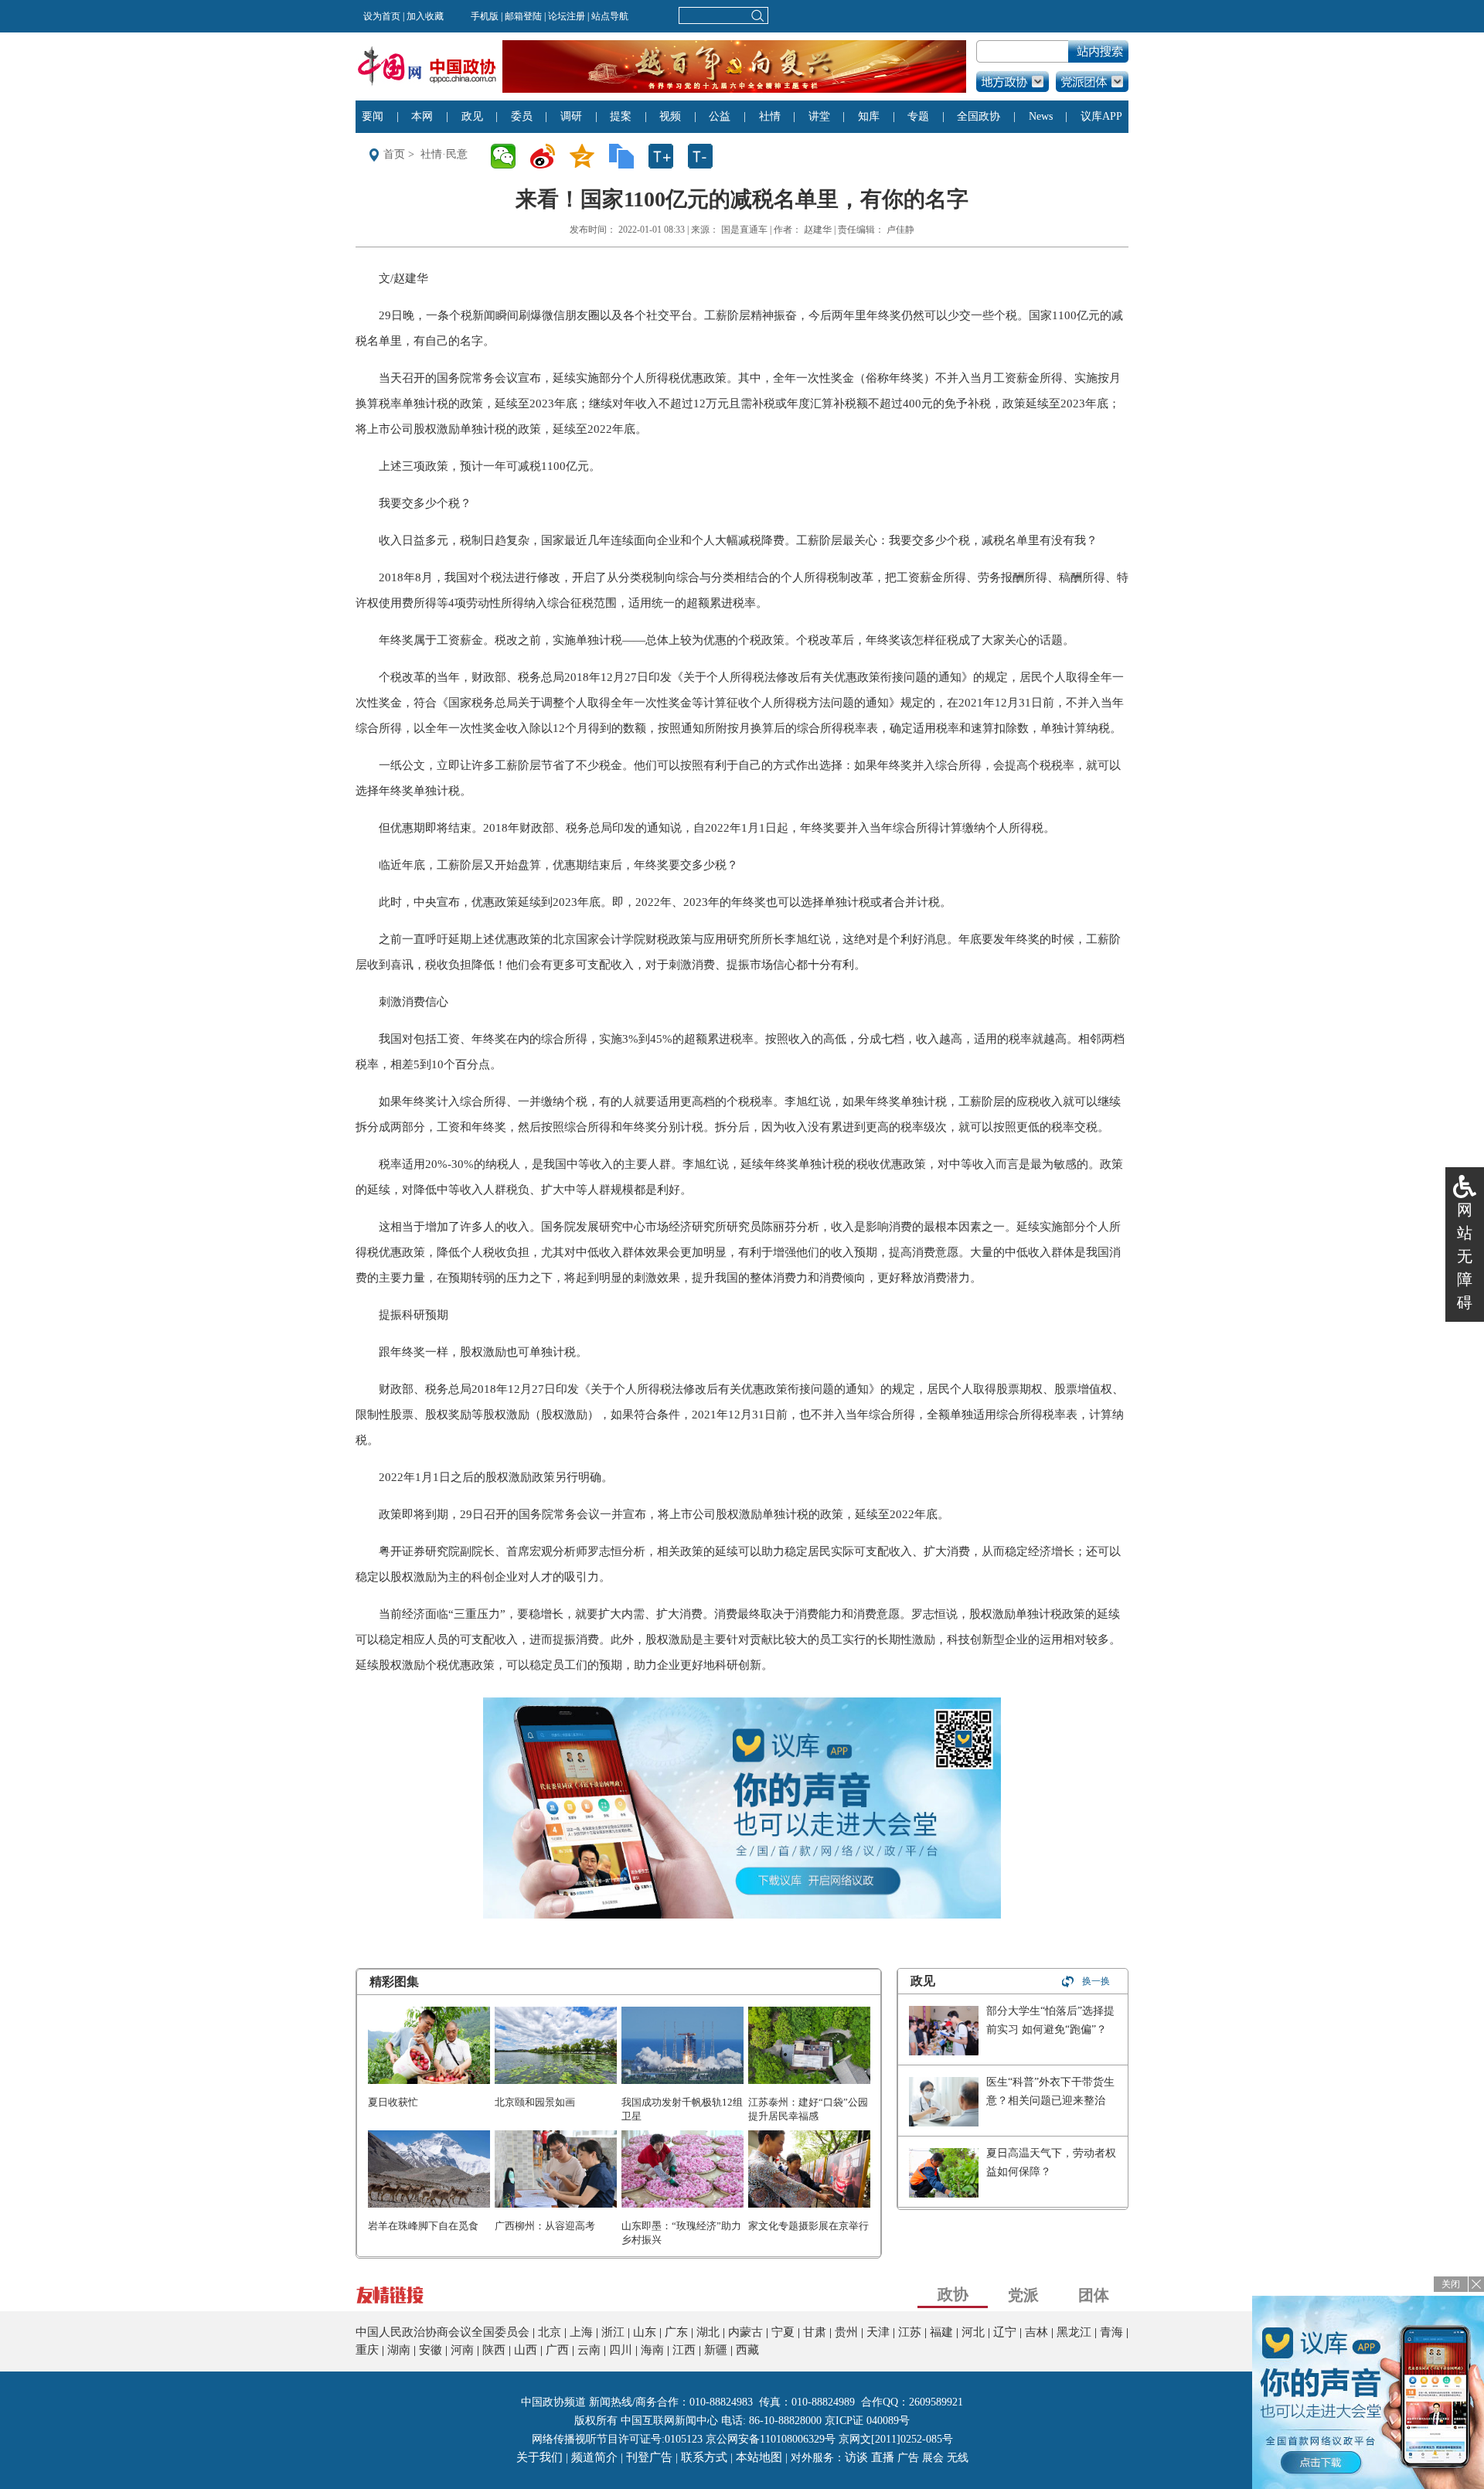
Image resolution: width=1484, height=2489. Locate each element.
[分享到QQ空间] (587, 156)
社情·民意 (444, 154)
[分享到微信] (508, 156)
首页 (394, 154)
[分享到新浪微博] (548, 156)
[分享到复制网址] (626, 156)
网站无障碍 (1465, 1256)
